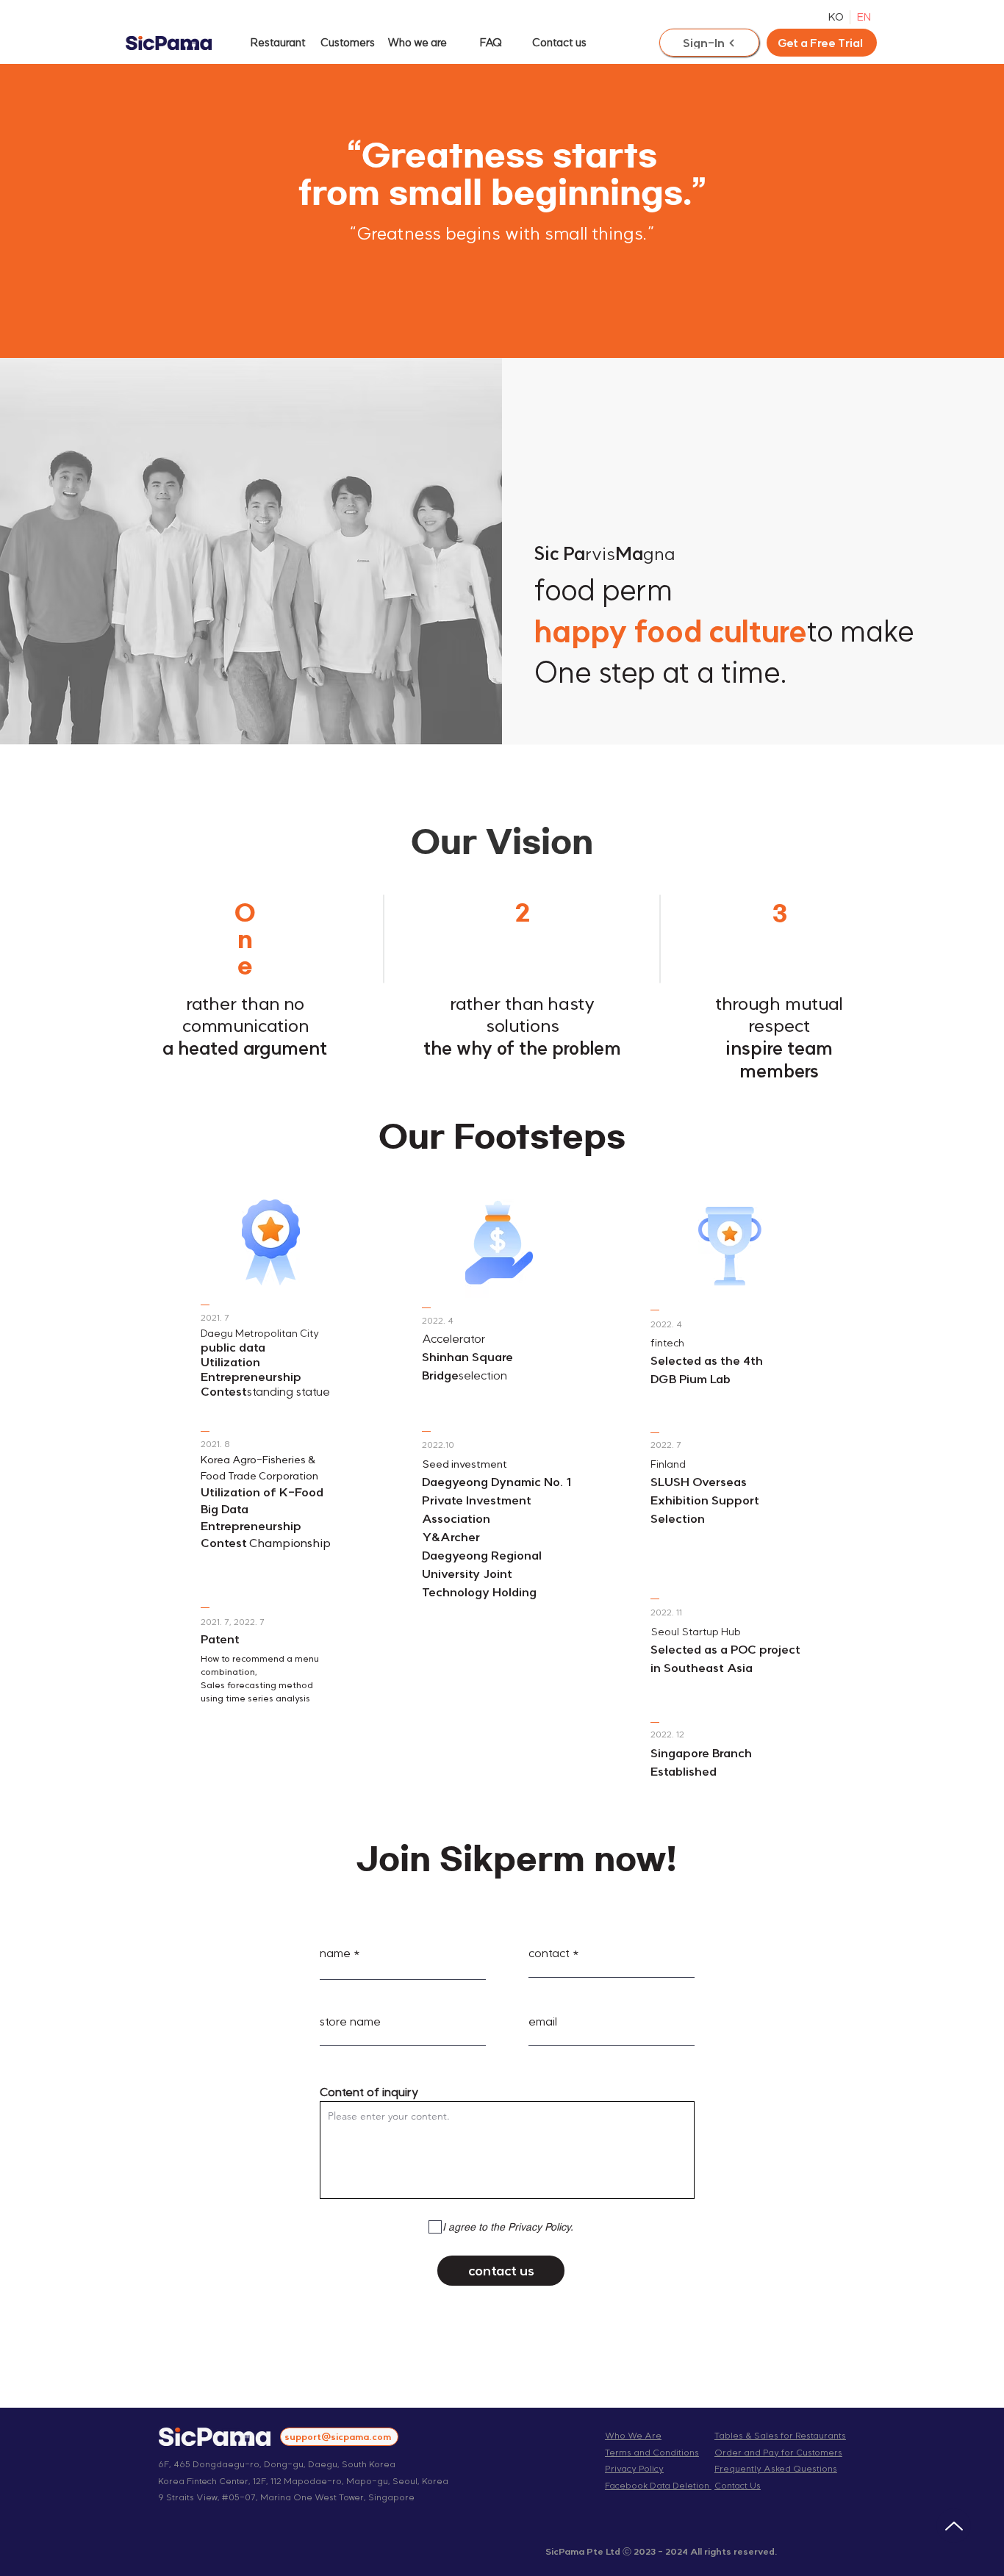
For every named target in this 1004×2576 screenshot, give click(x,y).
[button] (822, 43)
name (335, 1953)
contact (549, 1953)
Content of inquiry (369, 2092)
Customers (348, 42)
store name (350, 2021)
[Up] (954, 2526)
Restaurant (278, 42)
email (543, 2021)
